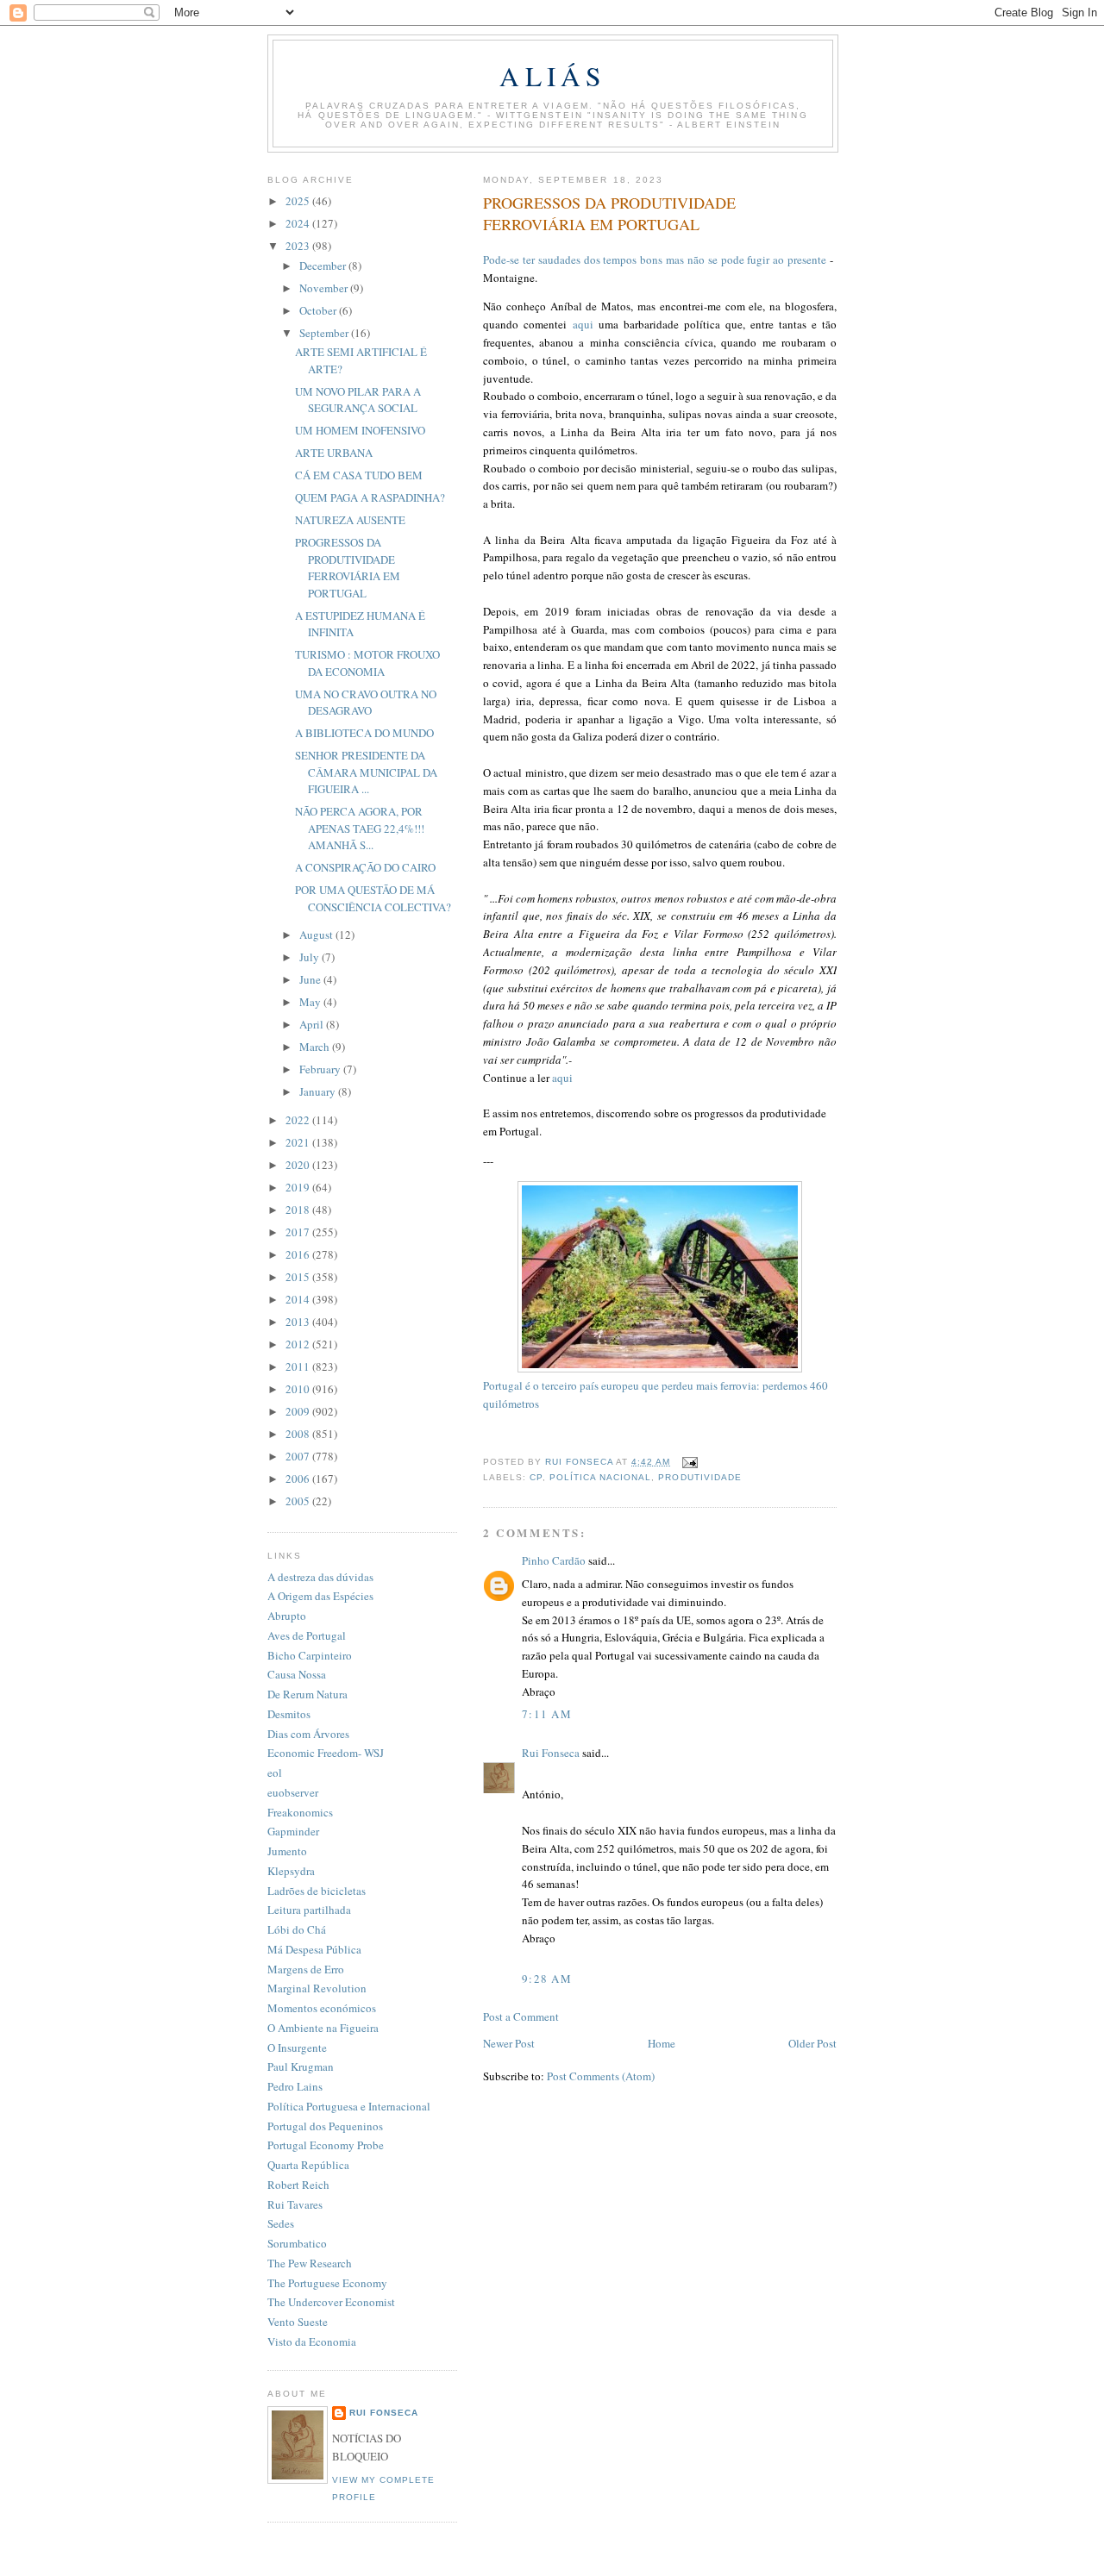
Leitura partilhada (309, 1910)
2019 (299, 1187)
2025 (299, 201)
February (321, 1069)
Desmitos (289, 1714)
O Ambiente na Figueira (323, 2028)
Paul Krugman (301, 2066)
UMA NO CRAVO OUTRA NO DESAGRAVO (366, 703)
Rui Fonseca (551, 1753)
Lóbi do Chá (297, 1929)
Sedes (281, 2223)
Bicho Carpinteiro (310, 1655)
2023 (299, 246)
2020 (299, 1165)
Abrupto (287, 1616)
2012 (299, 1344)
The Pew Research (310, 2263)
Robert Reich (298, 2185)
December (324, 266)
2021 (299, 1142)
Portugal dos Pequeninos (325, 2126)
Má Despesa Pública (314, 1949)
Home (662, 2043)
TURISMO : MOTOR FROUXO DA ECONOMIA (367, 663)
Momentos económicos (322, 2008)
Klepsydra (291, 1871)
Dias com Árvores (308, 1734)
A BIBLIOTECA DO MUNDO (364, 733)
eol (275, 1773)
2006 (299, 1479)
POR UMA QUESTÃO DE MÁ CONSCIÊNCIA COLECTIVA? (373, 898)
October (319, 310)
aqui (583, 324)
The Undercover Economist (331, 2302)
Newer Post (509, 2043)
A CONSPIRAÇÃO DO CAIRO (365, 867)
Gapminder (293, 1831)
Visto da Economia (312, 2342)
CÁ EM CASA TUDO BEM (359, 475)
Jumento (287, 1851)
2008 (299, 1434)
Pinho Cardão (554, 1560)
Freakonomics (300, 1812)
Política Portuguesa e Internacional (349, 2106)
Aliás (552, 76)
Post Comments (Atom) (601, 2076)
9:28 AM (547, 1979)
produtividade (699, 1477)
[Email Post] (689, 1462)
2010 (299, 1389)
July (310, 957)
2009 (299, 1411)
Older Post (812, 2043)
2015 (299, 1277)
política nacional (600, 1477)
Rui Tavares (295, 2204)
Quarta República (308, 2165)
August (317, 935)
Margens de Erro (306, 1969)
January (319, 1091)
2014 (299, 1299)
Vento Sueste (298, 2322)
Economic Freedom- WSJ (326, 1753)
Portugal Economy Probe (326, 2145)
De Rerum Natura (307, 1694)
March (316, 1047)
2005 (299, 1501)
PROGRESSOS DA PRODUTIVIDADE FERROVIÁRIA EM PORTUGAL (348, 568)
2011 (299, 1366)
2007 (299, 1456)
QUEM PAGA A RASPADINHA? (370, 497)
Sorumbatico (297, 2243)
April (313, 1024)
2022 (299, 1120)
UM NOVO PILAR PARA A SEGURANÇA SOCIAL (358, 400)
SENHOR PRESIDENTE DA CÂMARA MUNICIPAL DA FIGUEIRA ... (366, 772)
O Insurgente (297, 2048)
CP (536, 1477)
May (311, 1002)
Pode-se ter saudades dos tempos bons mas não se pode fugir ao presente (655, 259)
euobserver (293, 1792)
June (311, 979)
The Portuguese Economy (327, 2283)
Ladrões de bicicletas (317, 1891)
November (325, 288)
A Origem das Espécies (320, 1596)
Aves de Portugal (307, 1635)
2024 (299, 223)
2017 (299, 1232)
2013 (299, 1322)
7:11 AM (547, 1714)
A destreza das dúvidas (320, 1577)
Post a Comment (521, 2016)
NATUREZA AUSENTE (350, 520)
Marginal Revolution (317, 1988)
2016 (299, 1254)
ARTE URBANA (334, 453)
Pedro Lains (295, 2086)
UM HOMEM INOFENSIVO (360, 430)
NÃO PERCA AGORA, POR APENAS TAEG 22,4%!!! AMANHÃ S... (360, 828)
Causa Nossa (297, 1674)
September (325, 333)
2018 (299, 1210)
